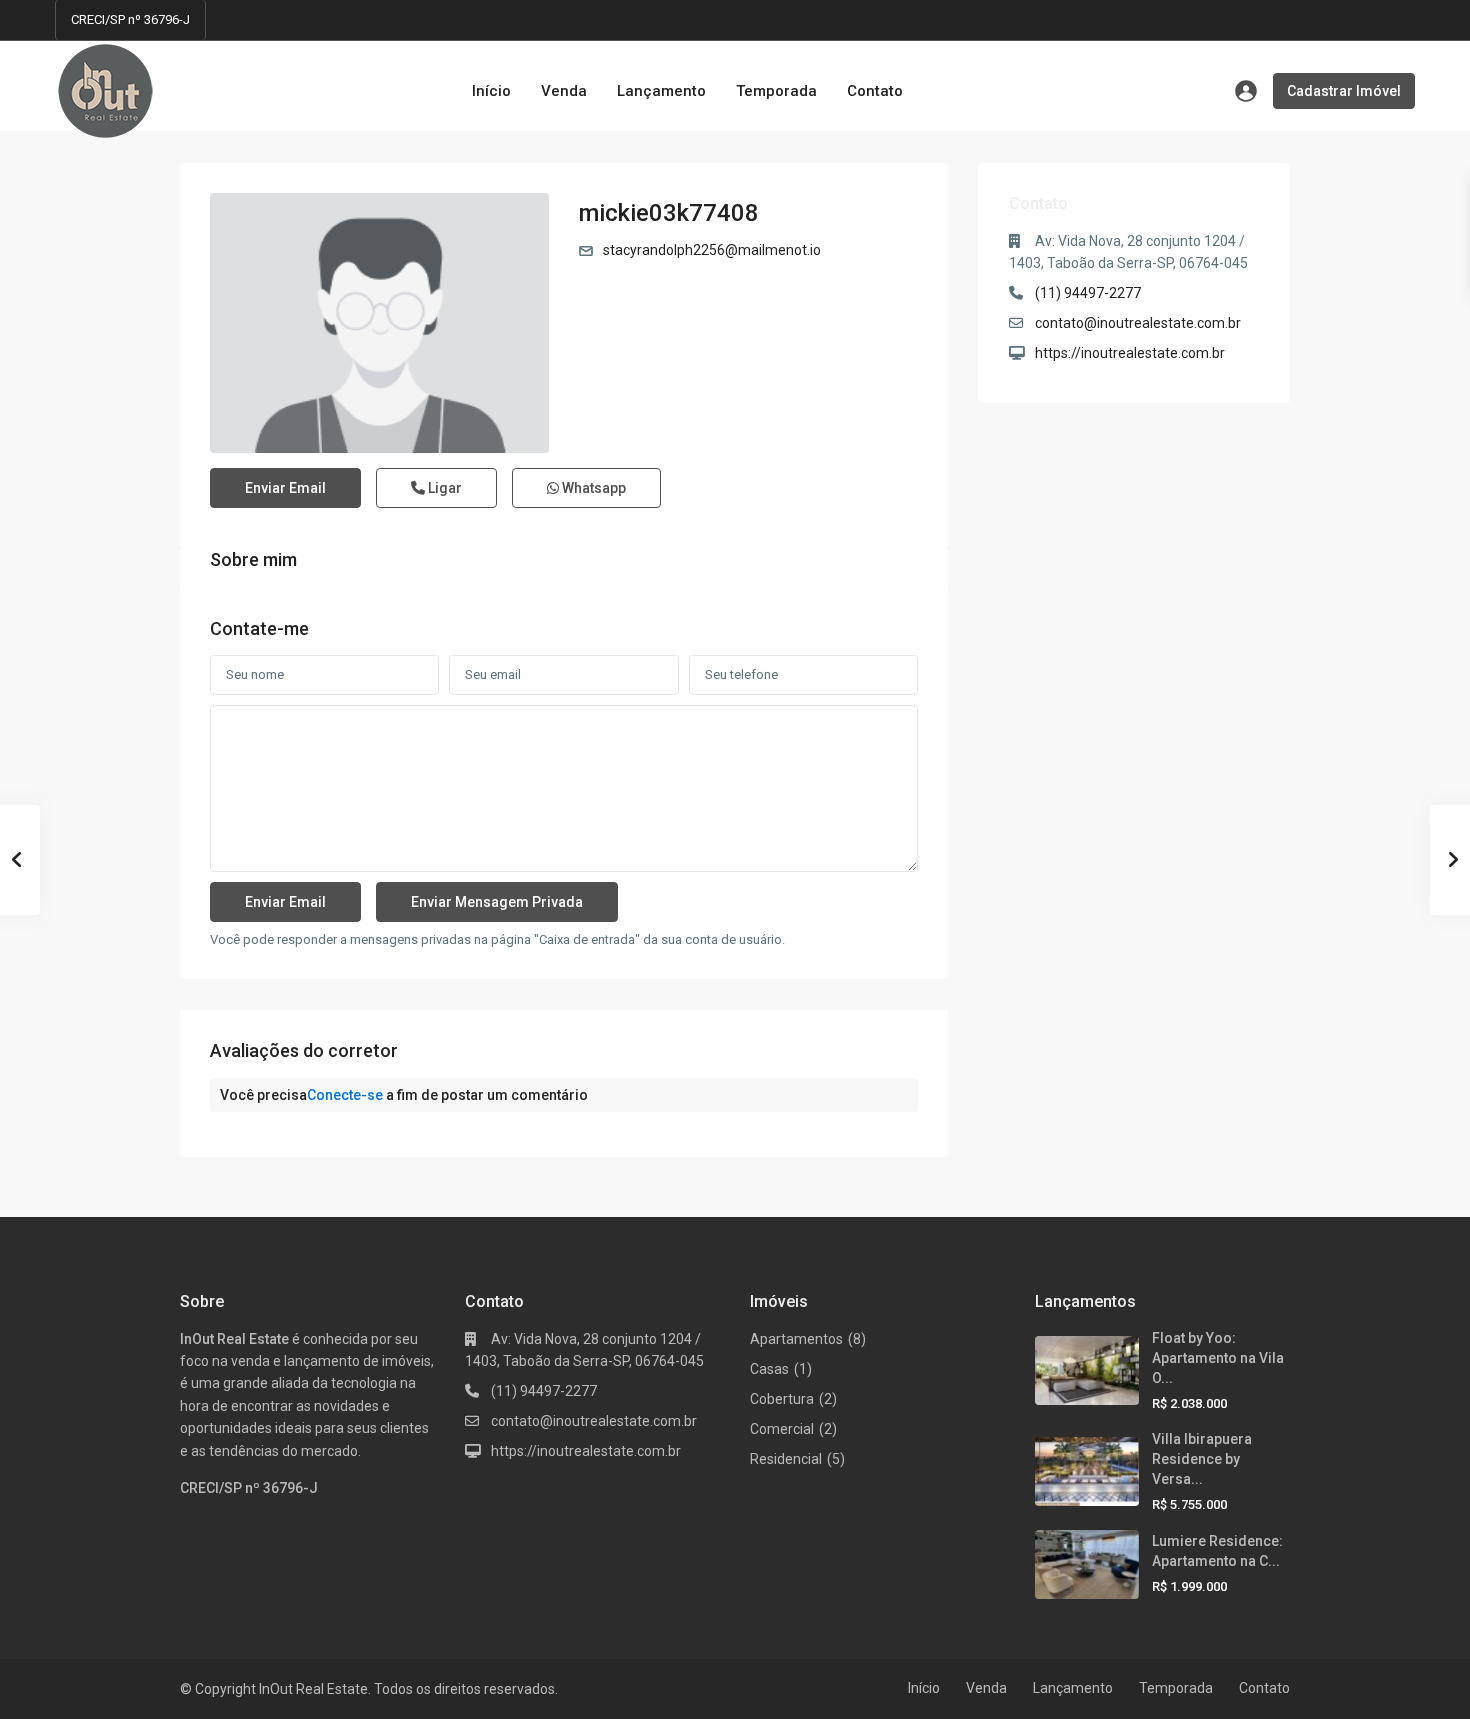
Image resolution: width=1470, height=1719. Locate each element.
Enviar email (285, 488)
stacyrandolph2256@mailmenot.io (712, 250)
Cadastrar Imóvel (1344, 91)
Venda (564, 91)
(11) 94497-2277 (1088, 293)
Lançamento (661, 91)
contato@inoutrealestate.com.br (1138, 323)
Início (491, 91)
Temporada (776, 91)
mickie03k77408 (669, 213)
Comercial (782, 1429)
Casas (769, 1369)
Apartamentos (796, 1339)
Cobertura (782, 1399)
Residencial (786, 1459)
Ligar (443, 488)
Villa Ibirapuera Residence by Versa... (1202, 1459)
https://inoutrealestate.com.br (1130, 353)
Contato (875, 91)
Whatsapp (592, 488)
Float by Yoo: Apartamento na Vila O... (1218, 1358)
